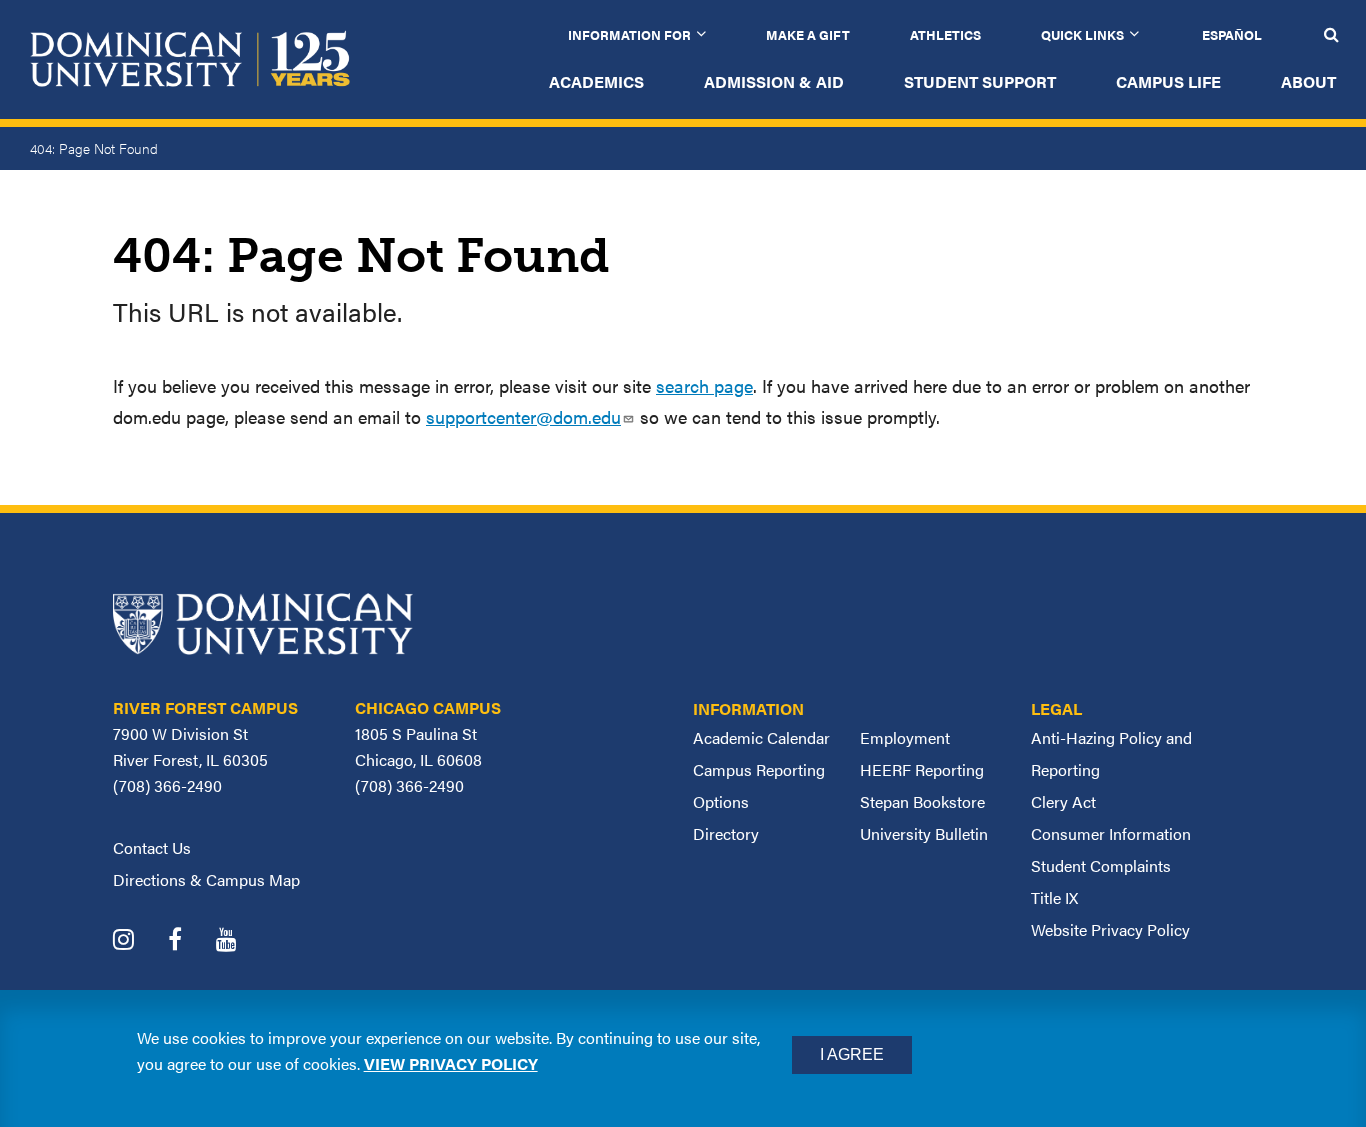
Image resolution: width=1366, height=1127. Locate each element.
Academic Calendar (761, 737)
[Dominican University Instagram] (138, 941)
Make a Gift (808, 34)
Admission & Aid (774, 81)
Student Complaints (1101, 865)
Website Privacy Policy (1110, 929)
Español (1232, 34)
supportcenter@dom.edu (523, 416)
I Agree (852, 1054)
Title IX (1054, 897)
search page (704, 385)
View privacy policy (451, 1063)
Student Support (980, 81)
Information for (629, 34)
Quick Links (1082, 34)
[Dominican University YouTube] (241, 941)
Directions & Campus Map (206, 879)
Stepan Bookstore (922, 801)
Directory (726, 833)
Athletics (945, 34)
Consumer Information (1111, 833)
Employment (905, 737)
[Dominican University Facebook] (190, 941)
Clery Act (1063, 801)
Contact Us (152, 847)
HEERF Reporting (922, 769)
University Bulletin (924, 833)
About (1308, 81)
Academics (596, 81)
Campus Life (1168, 81)
